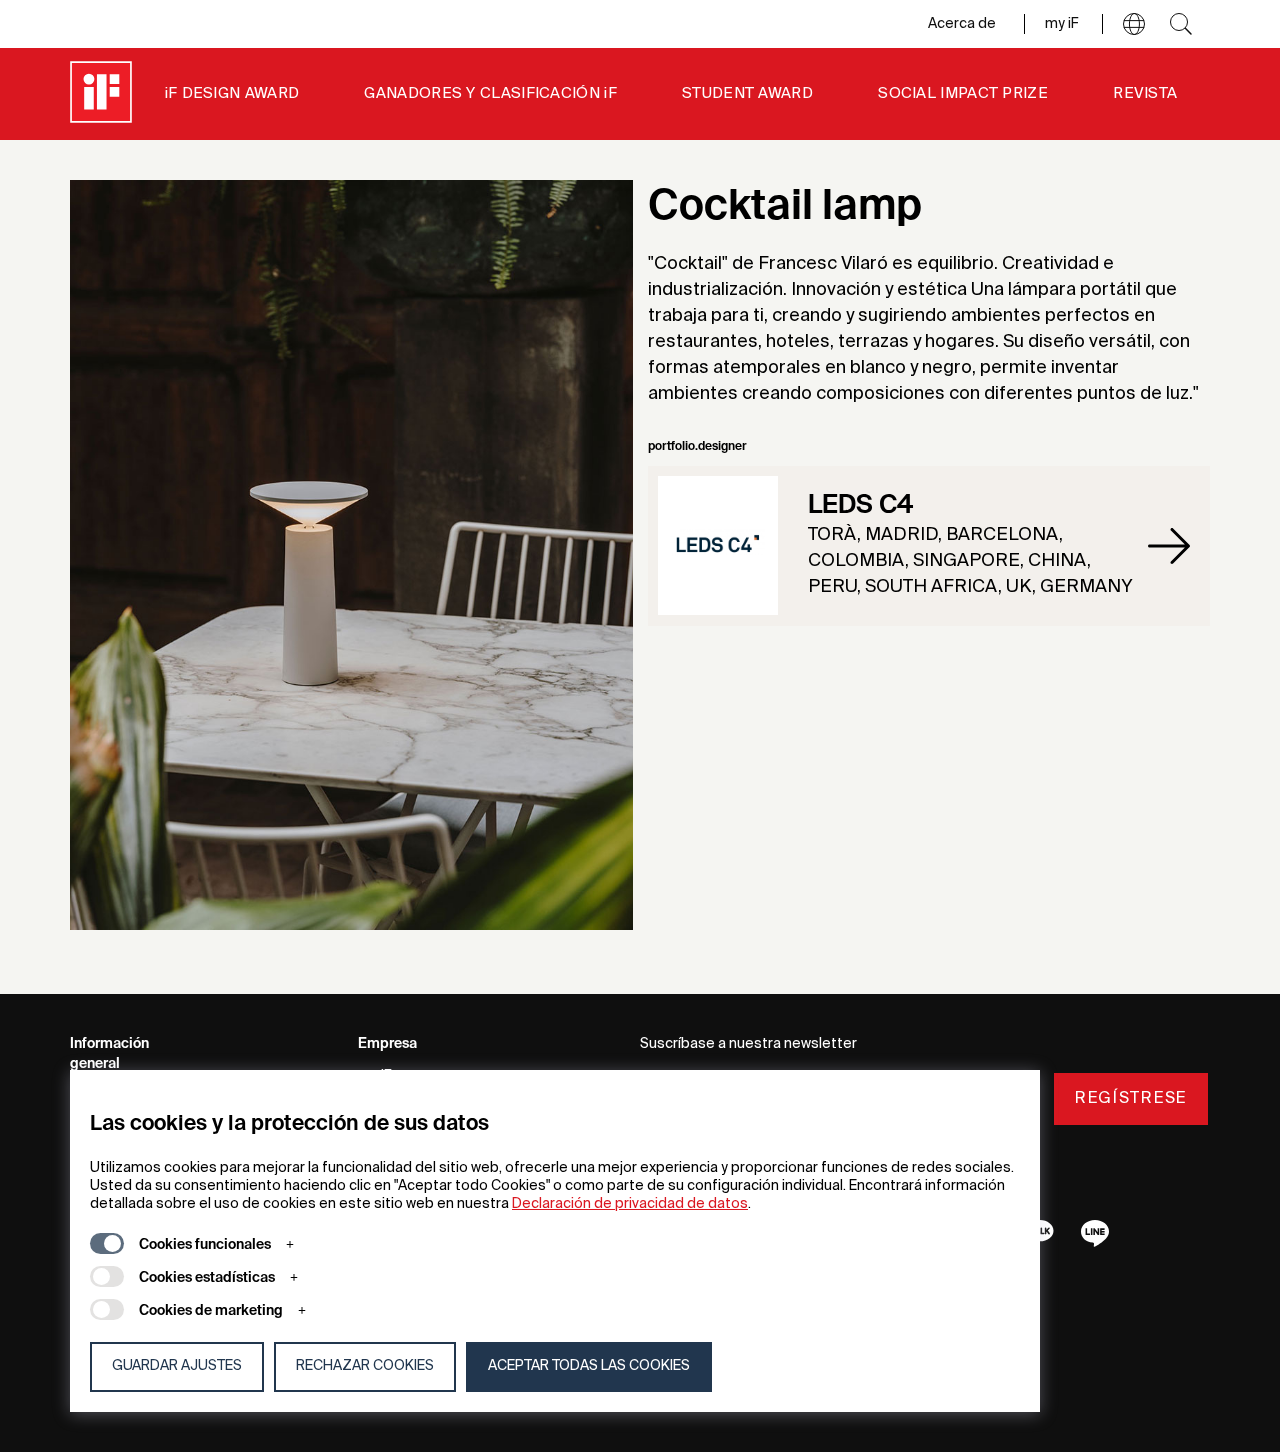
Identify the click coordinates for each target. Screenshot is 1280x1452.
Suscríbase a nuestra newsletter (748, 1044)
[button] (1134, 24)
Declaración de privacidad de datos (630, 1204)
